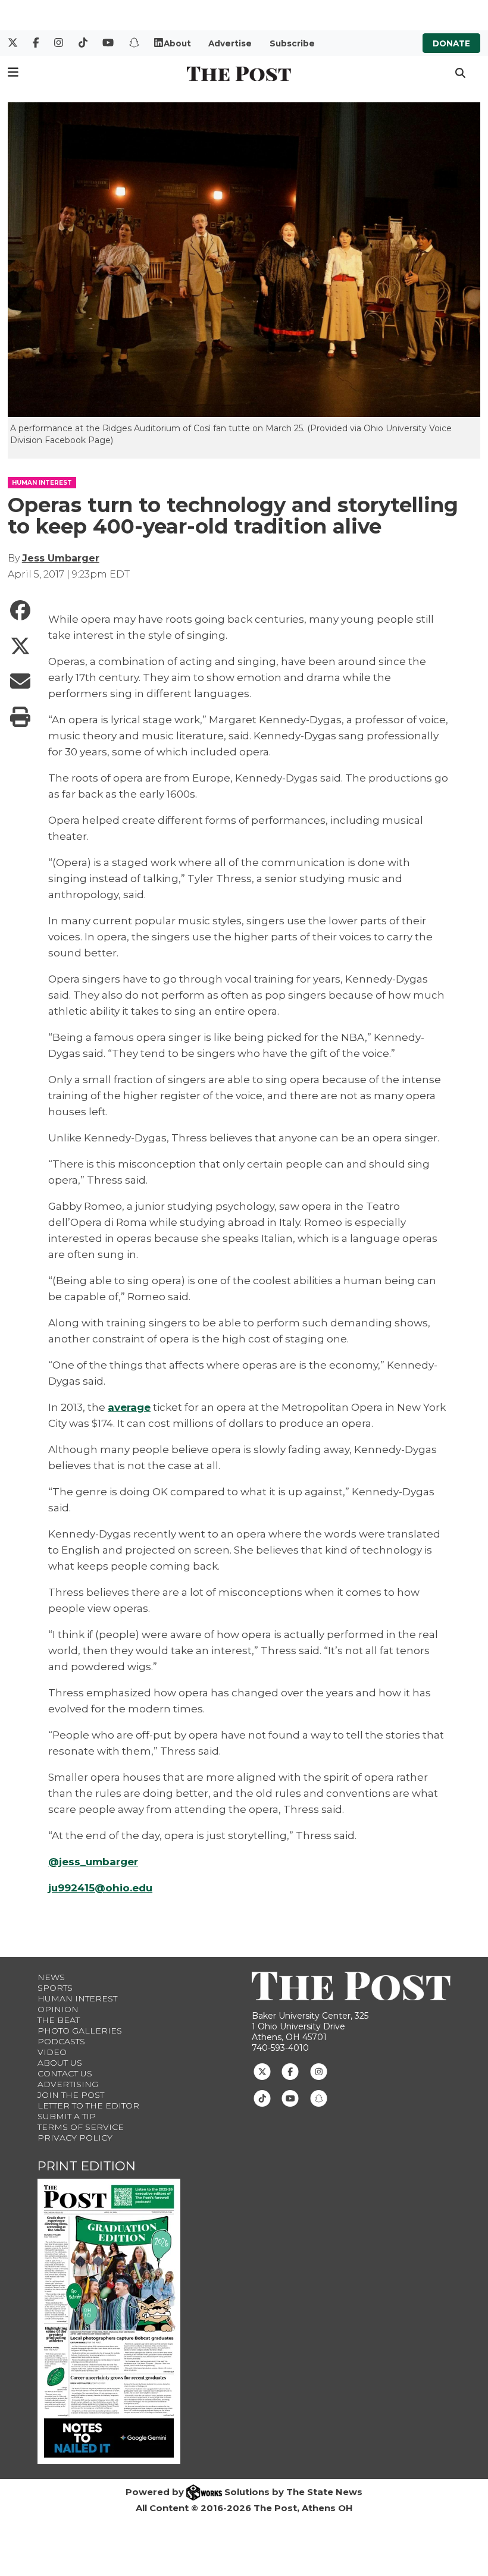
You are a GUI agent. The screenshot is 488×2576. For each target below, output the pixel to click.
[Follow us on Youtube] (290, 2097)
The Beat (59, 2020)
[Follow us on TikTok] (262, 2097)
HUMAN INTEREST (42, 483)
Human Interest (77, 1998)
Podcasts (61, 2041)
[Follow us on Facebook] (290, 2070)
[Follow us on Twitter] (262, 2070)
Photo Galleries (80, 2031)
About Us (60, 2063)
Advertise (230, 43)
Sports (55, 1988)
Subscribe (292, 43)
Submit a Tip (67, 2116)
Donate (451, 43)
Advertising (68, 2084)
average (129, 1407)
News (51, 1977)
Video (52, 2052)
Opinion (58, 2009)
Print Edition (87, 2166)
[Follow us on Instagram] (319, 2070)
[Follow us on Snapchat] (319, 2097)
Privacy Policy (75, 2138)
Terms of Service (81, 2127)
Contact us (65, 2073)
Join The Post (71, 2095)
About (177, 43)
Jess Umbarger (61, 558)
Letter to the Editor (88, 2106)
